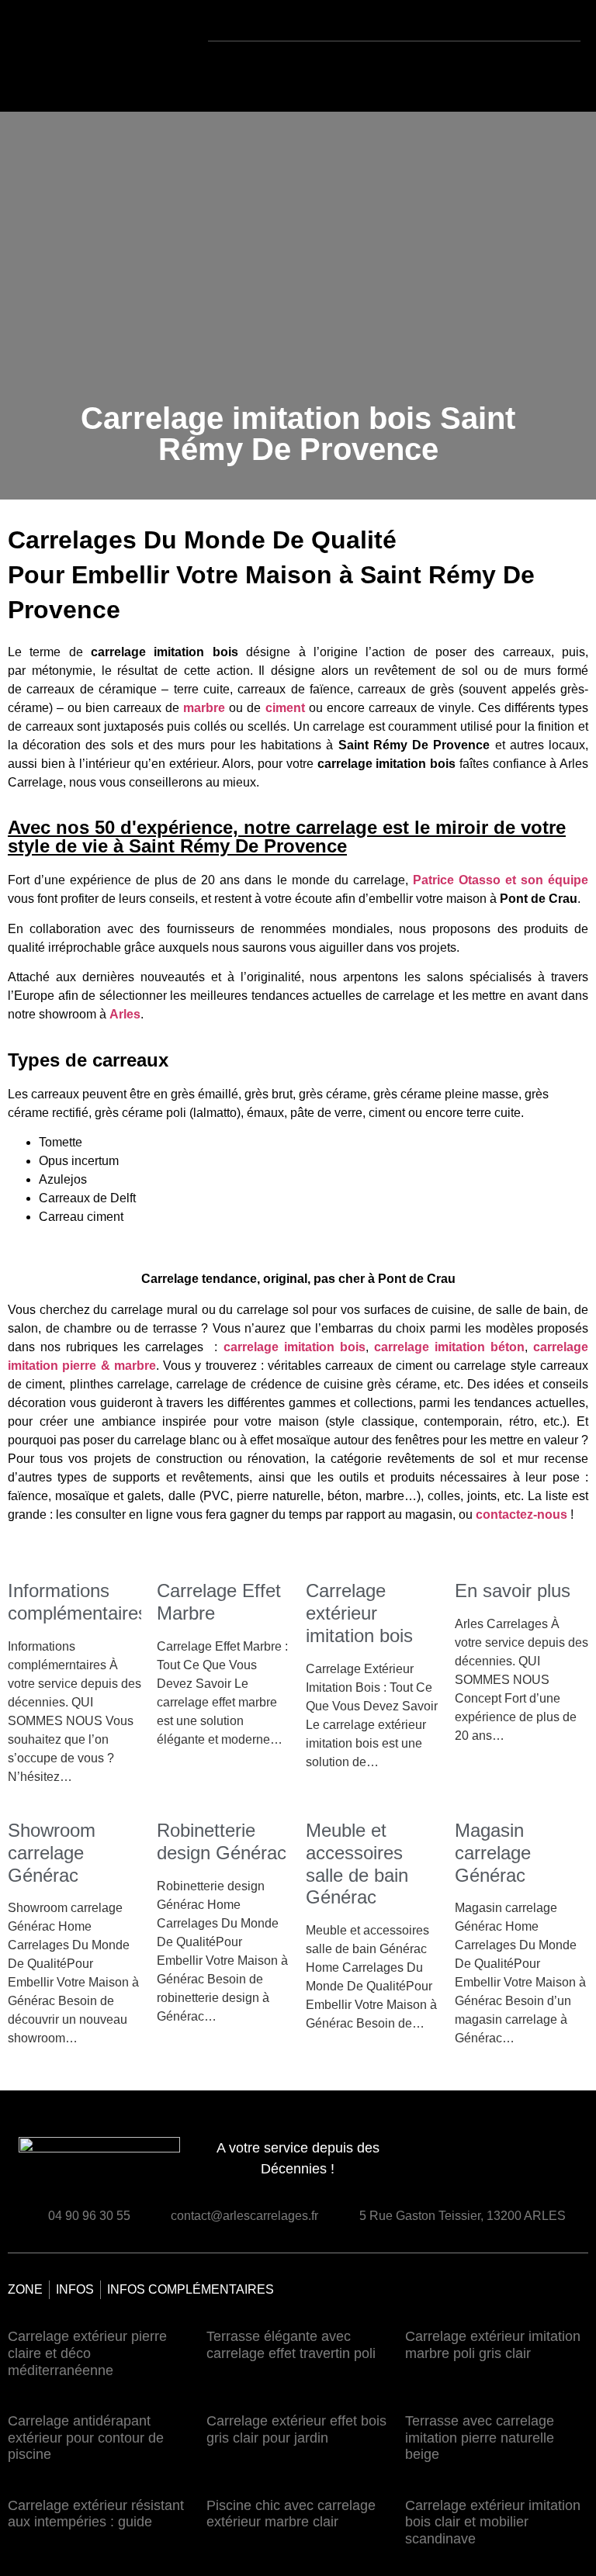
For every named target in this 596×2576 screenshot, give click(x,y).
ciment (285, 708)
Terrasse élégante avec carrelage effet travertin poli (291, 2345)
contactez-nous (521, 1514)
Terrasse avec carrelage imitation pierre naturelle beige (480, 2438)
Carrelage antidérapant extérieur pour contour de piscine (86, 2438)
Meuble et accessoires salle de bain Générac (357, 1864)
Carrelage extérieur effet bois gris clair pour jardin (296, 2429)
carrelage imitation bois (295, 1347)
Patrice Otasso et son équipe (501, 880)
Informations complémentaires (78, 1602)
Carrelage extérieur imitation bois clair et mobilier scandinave (493, 2522)
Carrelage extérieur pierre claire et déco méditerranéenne (87, 2353)
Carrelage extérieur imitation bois (359, 1613)
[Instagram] (574, 2164)
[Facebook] (546, 2164)
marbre (204, 708)
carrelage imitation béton (449, 1347)
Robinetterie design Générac (222, 1841)
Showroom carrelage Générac (52, 1853)
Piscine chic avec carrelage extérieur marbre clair (291, 2514)
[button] (306, 69)
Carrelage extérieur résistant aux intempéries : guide (96, 2514)
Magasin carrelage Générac (493, 1853)
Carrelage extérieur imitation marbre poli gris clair (493, 2345)
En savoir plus (513, 1591)
